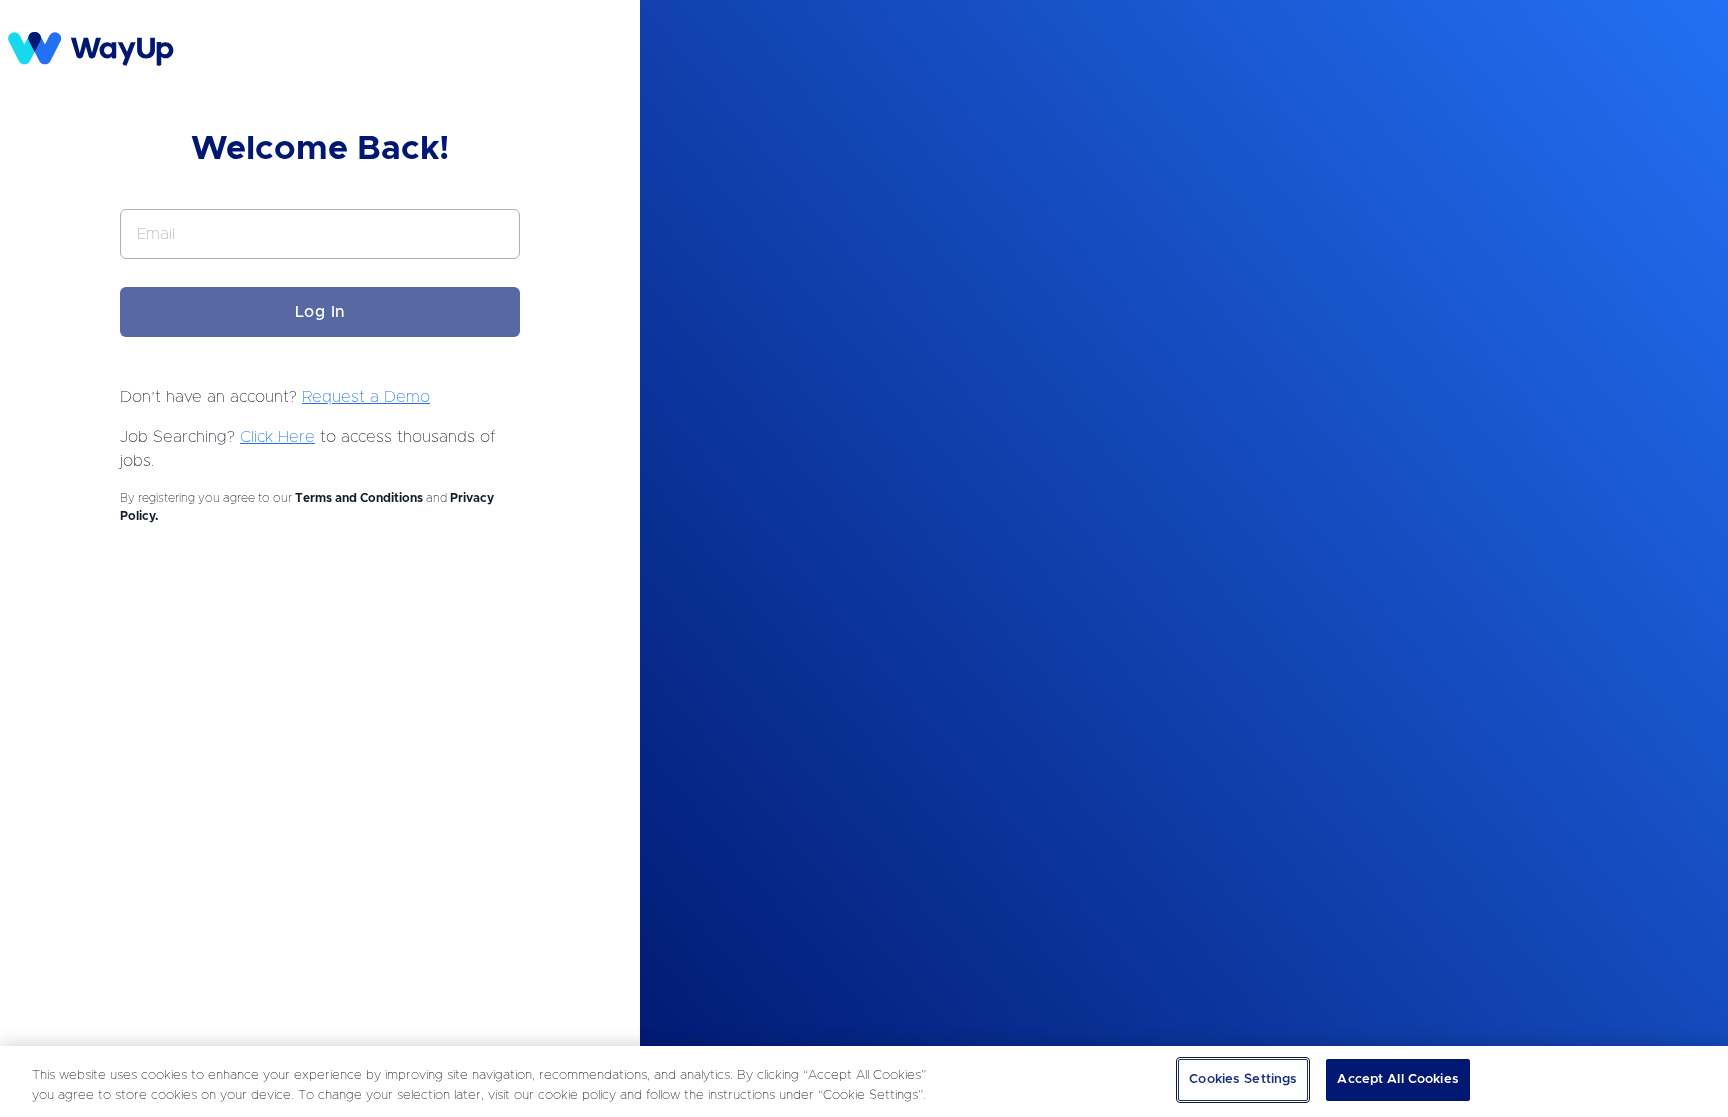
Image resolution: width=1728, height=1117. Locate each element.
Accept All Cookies (1397, 1079)
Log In (320, 312)
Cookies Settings (1243, 1079)
